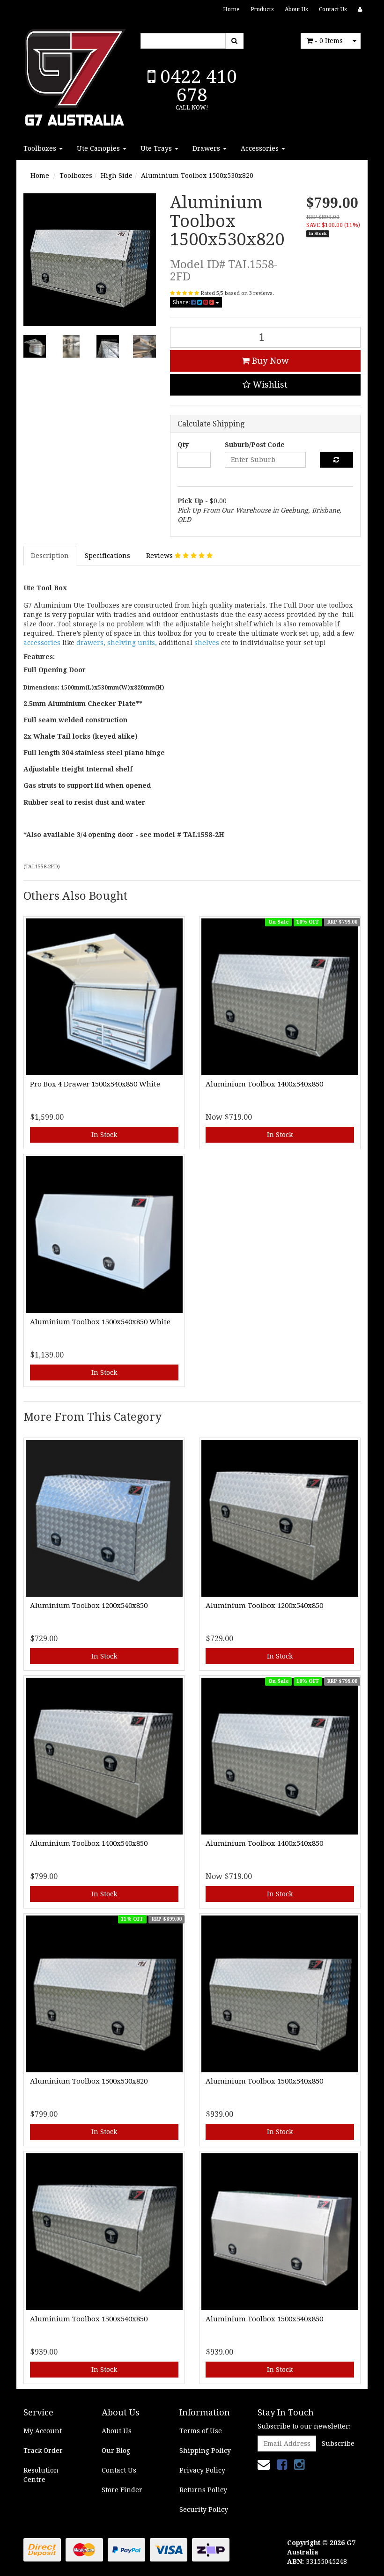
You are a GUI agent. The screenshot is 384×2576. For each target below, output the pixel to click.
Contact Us (333, 9)
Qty (183, 445)
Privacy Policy (202, 2470)
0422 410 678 (196, 86)
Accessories (261, 148)
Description (50, 556)
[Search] (234, 41)
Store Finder (122, 2490)
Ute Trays (157, 148)
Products (262, 9)
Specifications (107, 556)
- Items (329, 41)
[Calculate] (336, 460)
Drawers (207, 148)
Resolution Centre (41, 2475)
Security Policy (204, 2510)
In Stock (104, 1135)
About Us (296, 9)
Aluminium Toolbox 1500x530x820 (197, 176)
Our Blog (116, 2451)
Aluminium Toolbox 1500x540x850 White (100, 1322)
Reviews (160, 556)
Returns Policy (203, 2490)
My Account (43, 2431)
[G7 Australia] (75, 75)
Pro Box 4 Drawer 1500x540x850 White (95, 1084)
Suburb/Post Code (255, 445)
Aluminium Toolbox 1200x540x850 (89, 1606)
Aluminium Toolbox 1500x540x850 (264, 2081)
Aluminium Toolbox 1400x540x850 (264, 1084)
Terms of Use (201, 2431)
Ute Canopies (99, 148)
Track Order (43, 2451)
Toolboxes (41, 148)
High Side (117, 176)
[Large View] (35, 346)
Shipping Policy (205, 2451)
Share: (182, 302)
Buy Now (269, 361)
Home (231, 9)
